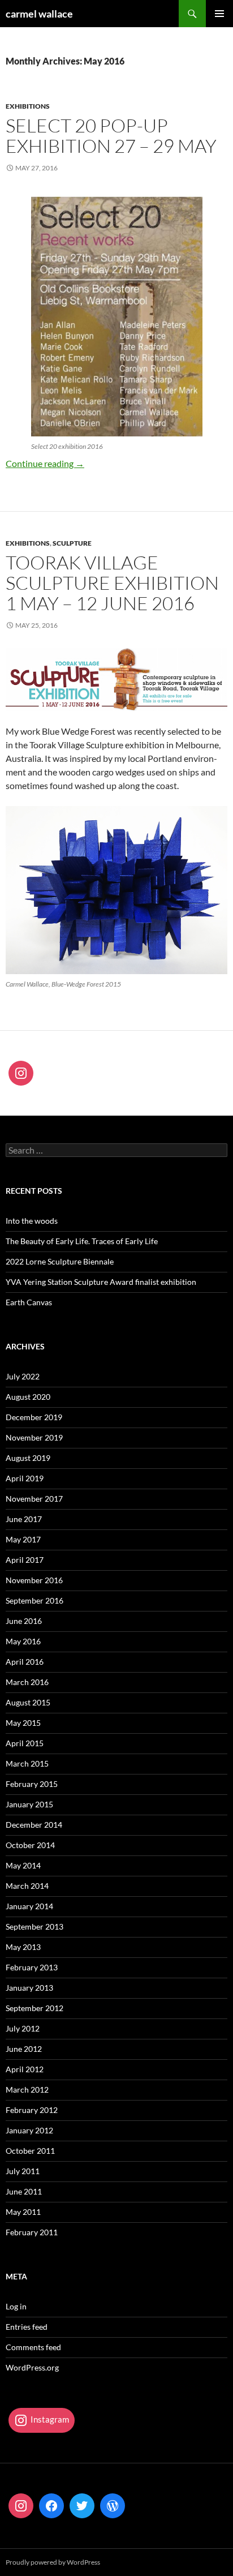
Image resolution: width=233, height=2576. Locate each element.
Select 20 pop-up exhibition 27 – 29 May (111, 136)
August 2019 (28, 1458)
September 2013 (34, 1926)
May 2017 (23, 1539)
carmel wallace (39, 14)
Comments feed (33, 2347)
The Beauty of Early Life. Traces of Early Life (82, 1241)
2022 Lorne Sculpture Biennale (60, 1261)
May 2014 (23, 1865)
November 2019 (34, 1437)
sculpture (72, 543)
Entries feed (27, 2327)
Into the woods (32, 1221)
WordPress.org (32, 2367)
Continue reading (45, 463)
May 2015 (23, 1723)
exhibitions (28, 106)
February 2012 (32, 2110)
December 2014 (34, 1825)
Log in (16, 2306)
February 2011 (32, 2232)
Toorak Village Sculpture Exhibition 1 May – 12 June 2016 (112, 583)
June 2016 (24, 1621)
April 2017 (25, 1560)
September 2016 (34, 1600)
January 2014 (29, 1906)
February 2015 (32, 1784)
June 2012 (24, 2049)
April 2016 (25, 1662)
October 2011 (30, 2151)
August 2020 (28, 1397)
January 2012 (29, 2130)
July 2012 (23, 2028)
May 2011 (23, 2212)
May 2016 (23, 1641)
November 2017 (34, 1499)
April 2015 (25, 1743)
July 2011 (23, 2171)
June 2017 (24, 1519)
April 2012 (25, 2069)
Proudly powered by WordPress (53, 2562)
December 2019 (34, 1417)
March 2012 (27, 2089)
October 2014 (30, 1845)
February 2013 (32, 1967)
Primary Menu (219, 14)
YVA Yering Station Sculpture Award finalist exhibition (101, 1282)
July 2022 (23, 1376)
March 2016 (27, 1682)
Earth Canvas (29, 1302)
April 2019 (25, 1478)
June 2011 (24, 2191)
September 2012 (34, 2008)
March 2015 (27, 1763)
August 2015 (28, 1702)
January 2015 (29, 1804)
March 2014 (27, 1886)
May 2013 (23, 1947)
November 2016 (34, 1580)
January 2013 (29, 1988)
